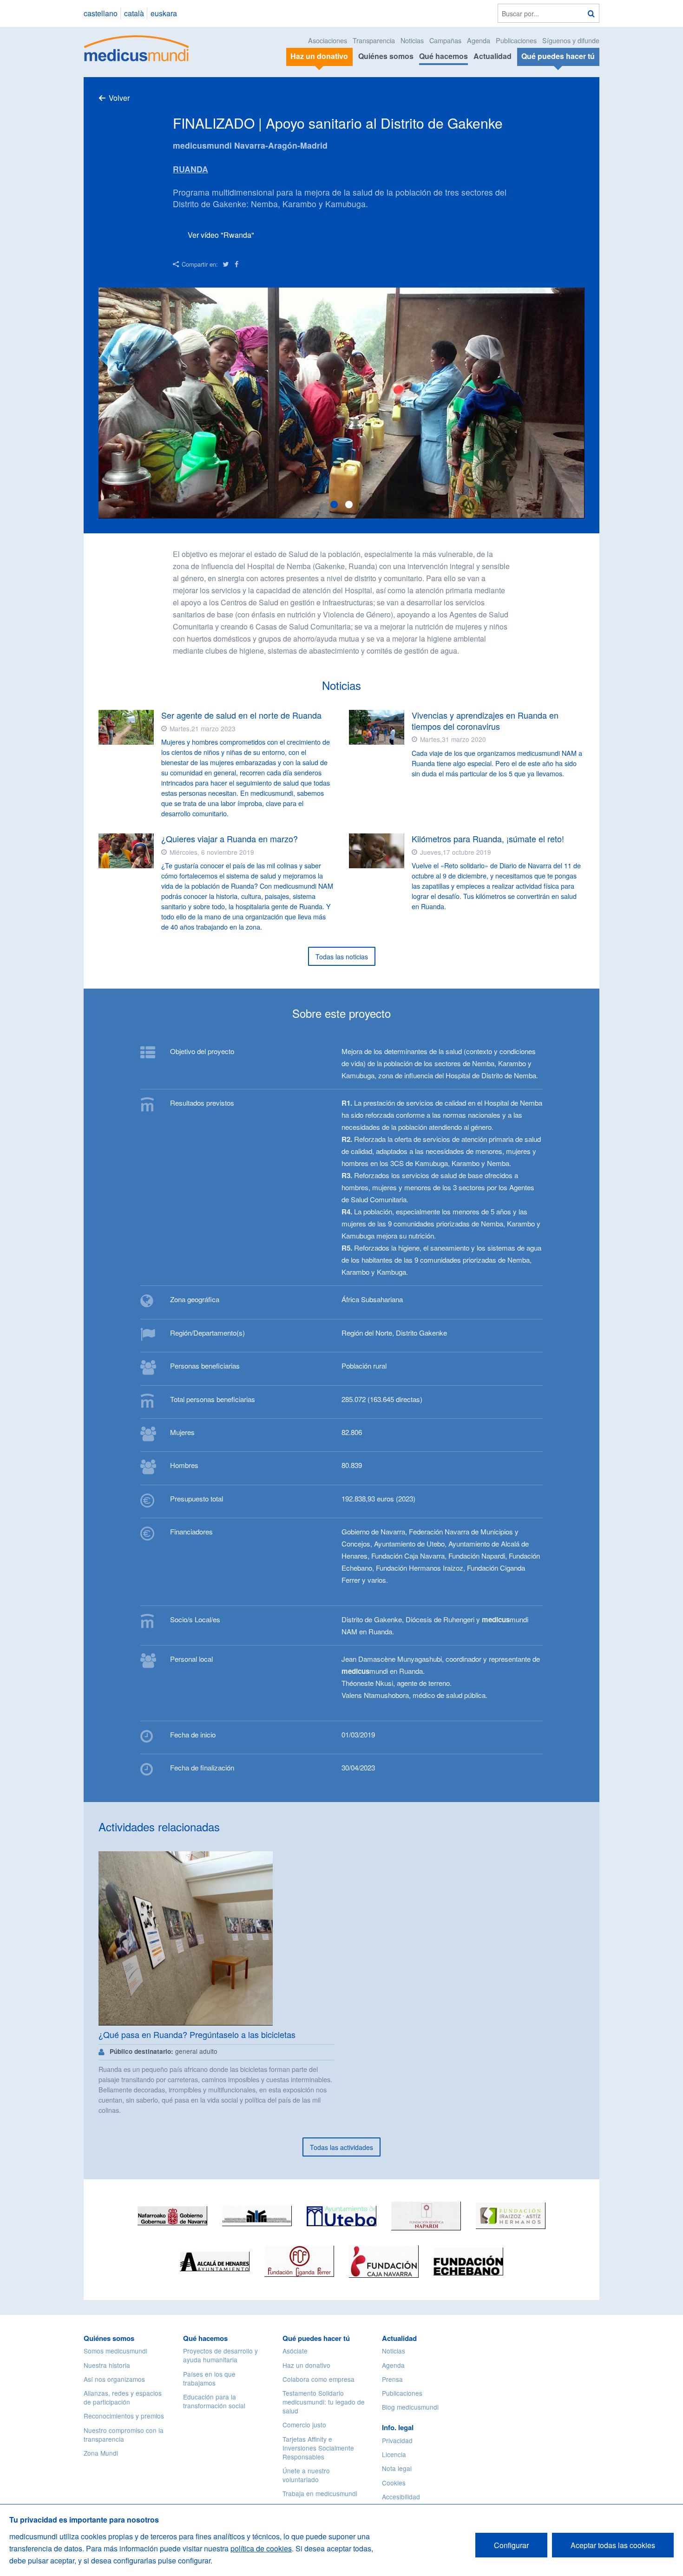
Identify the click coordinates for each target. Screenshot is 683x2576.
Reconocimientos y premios (124, 2416)
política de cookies (261, 2548)
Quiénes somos (386, 56)
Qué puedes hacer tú (316, 2338)
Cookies (394, 2483)
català (134, 13)
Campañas (445, 40)
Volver (119, 98)
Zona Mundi (101, 2453)
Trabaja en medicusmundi (320, 2493)
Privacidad (397, 2440)
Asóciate (295, 2351)
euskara (164, 13)
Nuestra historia (107, 2365)
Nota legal (397, 2468)
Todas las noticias (342, 957)
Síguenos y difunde (571, 40)
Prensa (392, 2379)
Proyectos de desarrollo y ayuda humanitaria (220, 2355)
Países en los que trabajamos (209, 2378)
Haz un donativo (306, 2365)
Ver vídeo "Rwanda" (221, 235)
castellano (101, 13)
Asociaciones (328, 40)
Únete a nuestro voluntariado (306, 2475)
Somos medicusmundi (115, 2351)
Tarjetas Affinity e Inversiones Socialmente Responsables (318, 2448)
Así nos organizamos (114, 2379)
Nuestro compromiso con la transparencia (124, 2435)
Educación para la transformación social (214, 2401)
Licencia (394, 2454)
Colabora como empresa (319, 2379)
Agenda (479, 40)
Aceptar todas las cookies (613, 2545)
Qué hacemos (443, 56)
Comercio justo (304, 2425)
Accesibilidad (401, 2497)
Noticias (412, 40)
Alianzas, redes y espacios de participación (123, 2397)
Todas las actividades (341, 2147)
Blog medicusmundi (410, 2407)
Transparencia (374, 40)
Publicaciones (516, 40)
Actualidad (493, 56)
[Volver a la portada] (137, 47)
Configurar (511, 2545)
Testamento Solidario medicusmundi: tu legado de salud (324, 2402)
